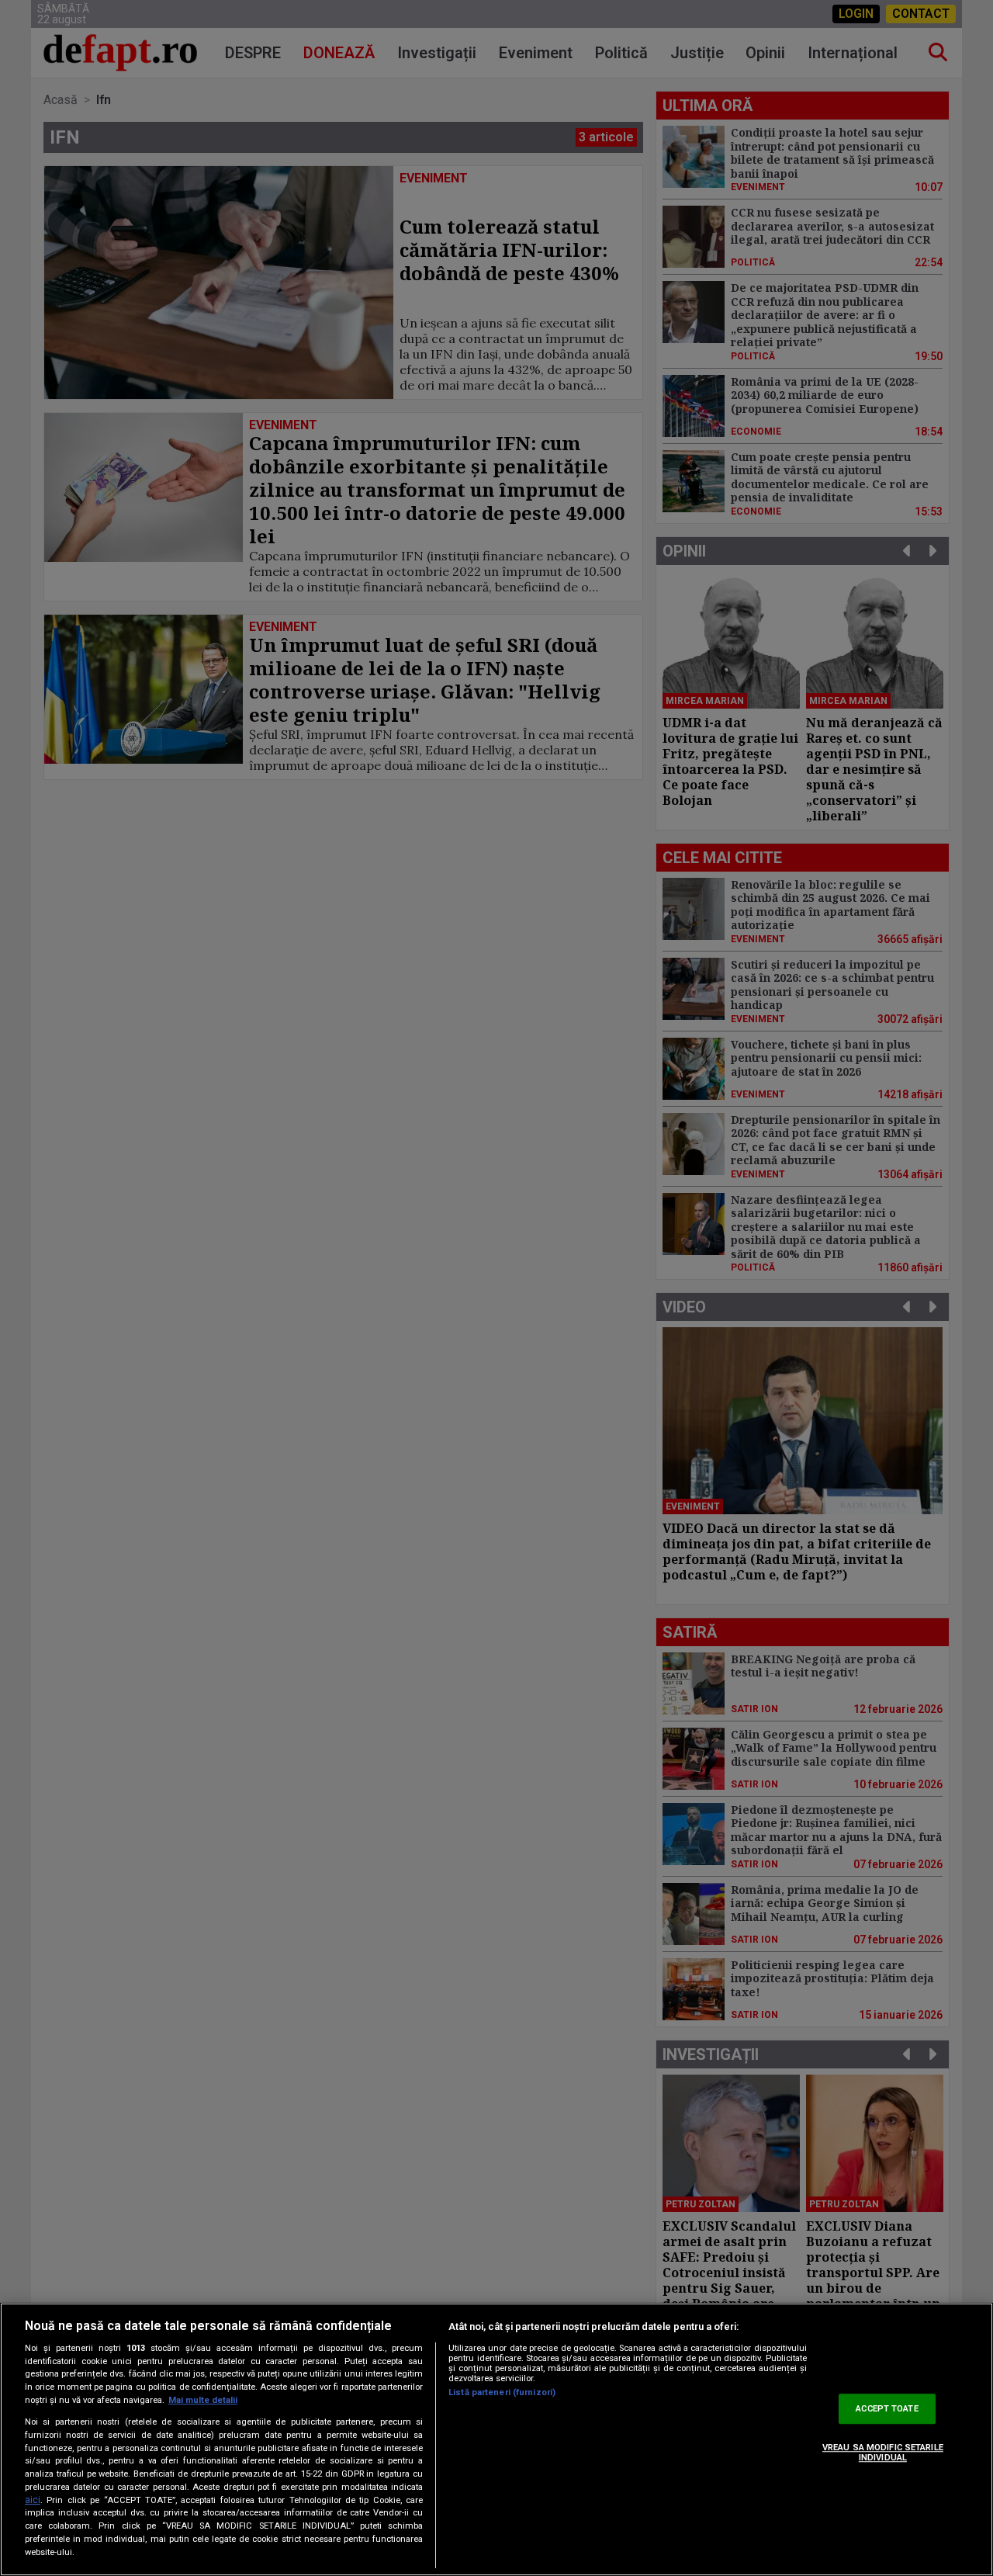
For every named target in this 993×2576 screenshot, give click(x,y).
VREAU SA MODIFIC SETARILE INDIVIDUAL (883, 2453)
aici (33, 2500)
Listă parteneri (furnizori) (502, 2392)
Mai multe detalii (203, 2400)
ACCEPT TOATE (887, 2409)
